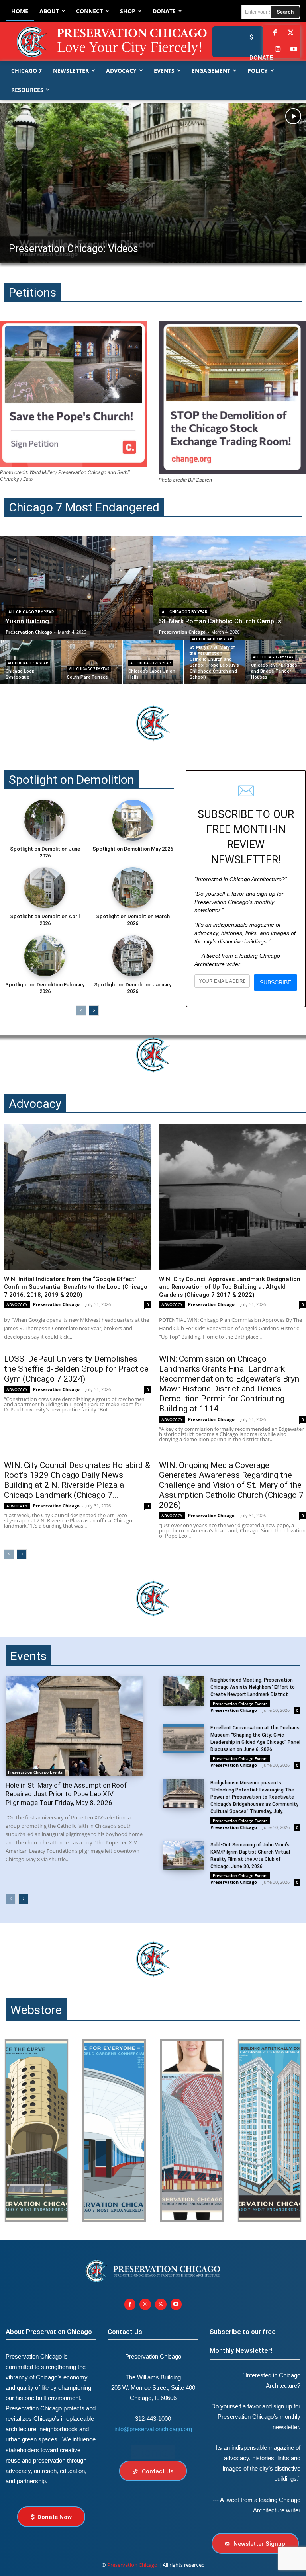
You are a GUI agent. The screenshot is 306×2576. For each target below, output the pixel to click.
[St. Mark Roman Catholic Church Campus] (230, 588)
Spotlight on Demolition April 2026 (45, 920)
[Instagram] (278, 50)
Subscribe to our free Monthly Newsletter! (243, 2341)
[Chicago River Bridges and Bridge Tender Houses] (276, 662)
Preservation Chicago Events (35, 1772)
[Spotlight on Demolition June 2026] (45, 820)
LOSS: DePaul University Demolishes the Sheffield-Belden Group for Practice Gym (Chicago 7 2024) (76, 1369)
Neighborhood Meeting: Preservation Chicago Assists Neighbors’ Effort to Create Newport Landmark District (253, 1687)
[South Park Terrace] (92, 662)
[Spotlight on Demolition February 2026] (45, 956)
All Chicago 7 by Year (31, 612)
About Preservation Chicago (49, 2332)
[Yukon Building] (76, 588)
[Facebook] (275, 33)
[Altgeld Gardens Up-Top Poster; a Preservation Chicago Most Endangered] (114, 2131)
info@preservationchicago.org (153, 2429)
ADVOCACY (17, 1304)
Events (28, 1656)
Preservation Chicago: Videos (74, 249)
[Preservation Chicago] (94, 42)
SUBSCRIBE (276, 982)
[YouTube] (294, 50)
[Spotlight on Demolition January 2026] (133, 956)
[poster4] (192, 2131)
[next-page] (94, 1011)
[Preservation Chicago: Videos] (153, 183)
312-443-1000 (153, 2419)
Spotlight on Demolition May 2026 (133, 849)
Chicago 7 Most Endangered (84, 507)
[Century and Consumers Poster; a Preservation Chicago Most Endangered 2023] (270, 2131)
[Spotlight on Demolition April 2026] (45, 888)
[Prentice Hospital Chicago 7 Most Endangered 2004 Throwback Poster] (36, 2131)
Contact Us (125, 2332)
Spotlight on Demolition (72, 780)
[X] (161, 2304)
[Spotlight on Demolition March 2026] (133, 888)
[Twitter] (291, 33)
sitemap (153, 2452)
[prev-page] (81, 1011)
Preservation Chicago (56, 1304)
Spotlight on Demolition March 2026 (133, 920)
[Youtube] (176, 2304)
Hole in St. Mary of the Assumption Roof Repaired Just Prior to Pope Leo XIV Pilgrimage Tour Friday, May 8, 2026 (66, 1794)
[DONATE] (249, 37)
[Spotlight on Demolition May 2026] (133, 820)
